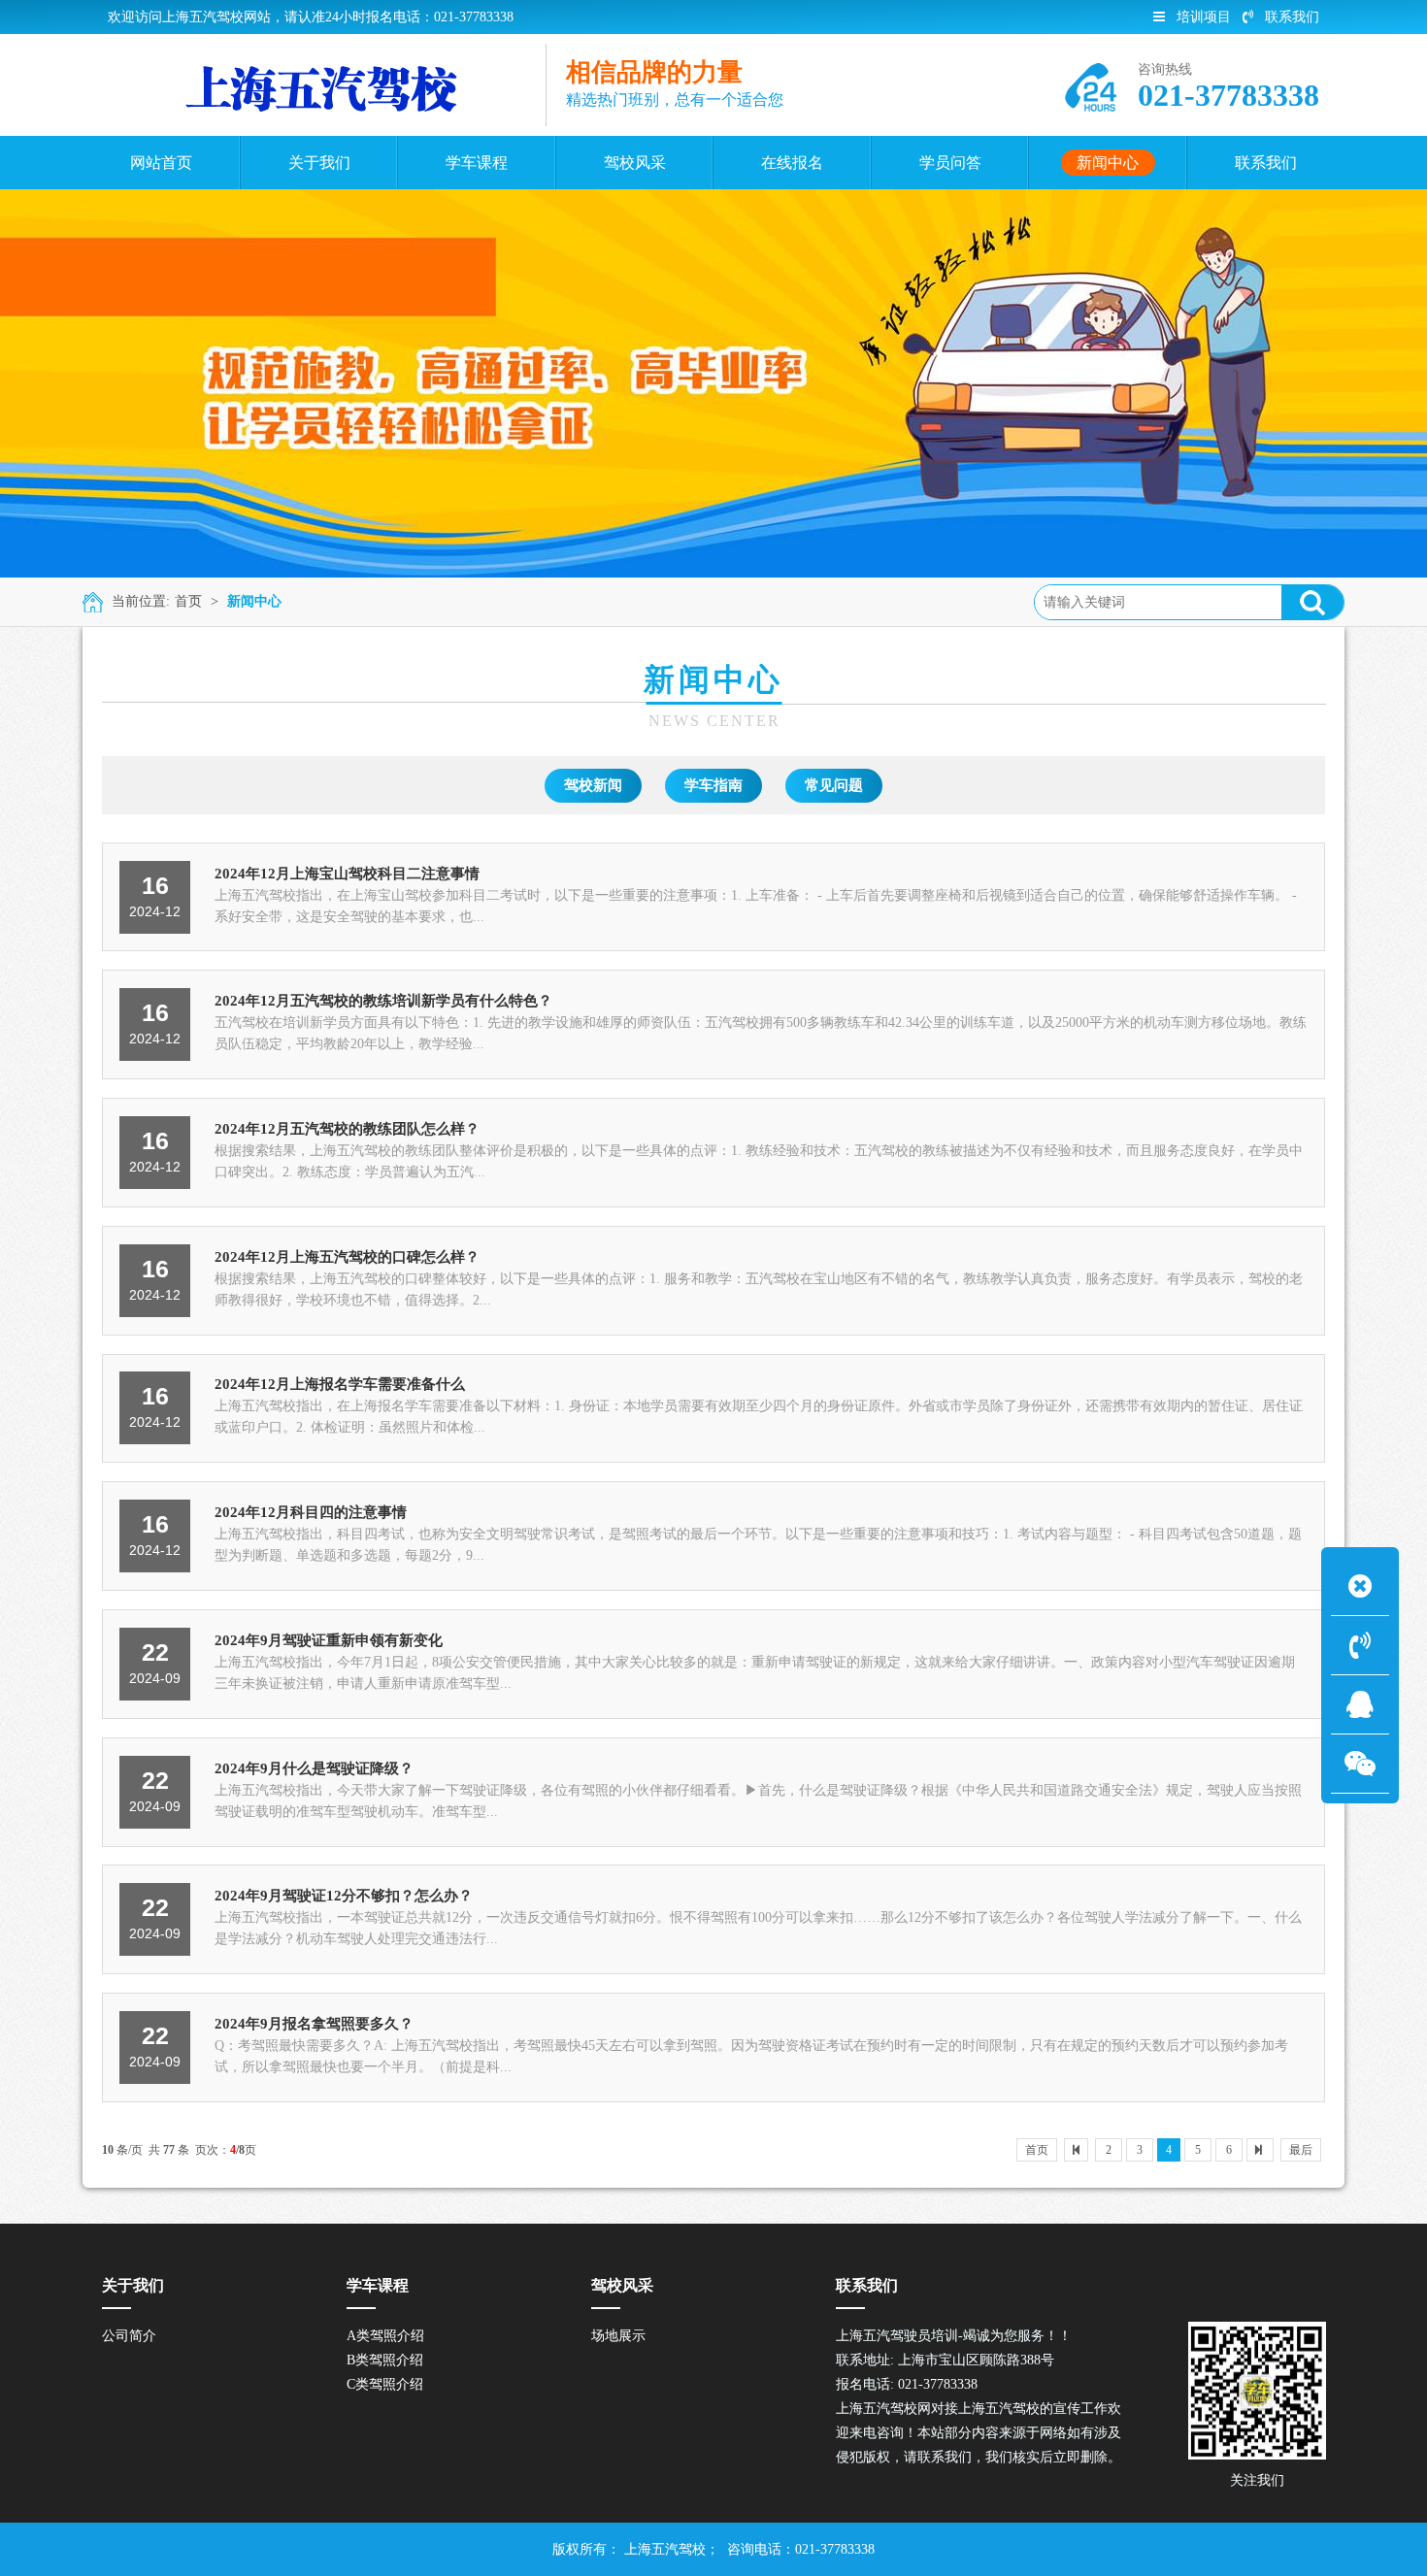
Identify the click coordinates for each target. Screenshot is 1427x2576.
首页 (188, 601)
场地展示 (618, 2336)
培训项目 (1204, 17)
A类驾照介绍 (385, 2336)
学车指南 (713, 785)
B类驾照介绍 (385, 2360)
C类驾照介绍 (385, 2384)
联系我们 (1292, 17)
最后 (1301, 2150)
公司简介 (129, 2336)
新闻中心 (254, 601)
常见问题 (834, 785)
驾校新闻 (593, 785)
